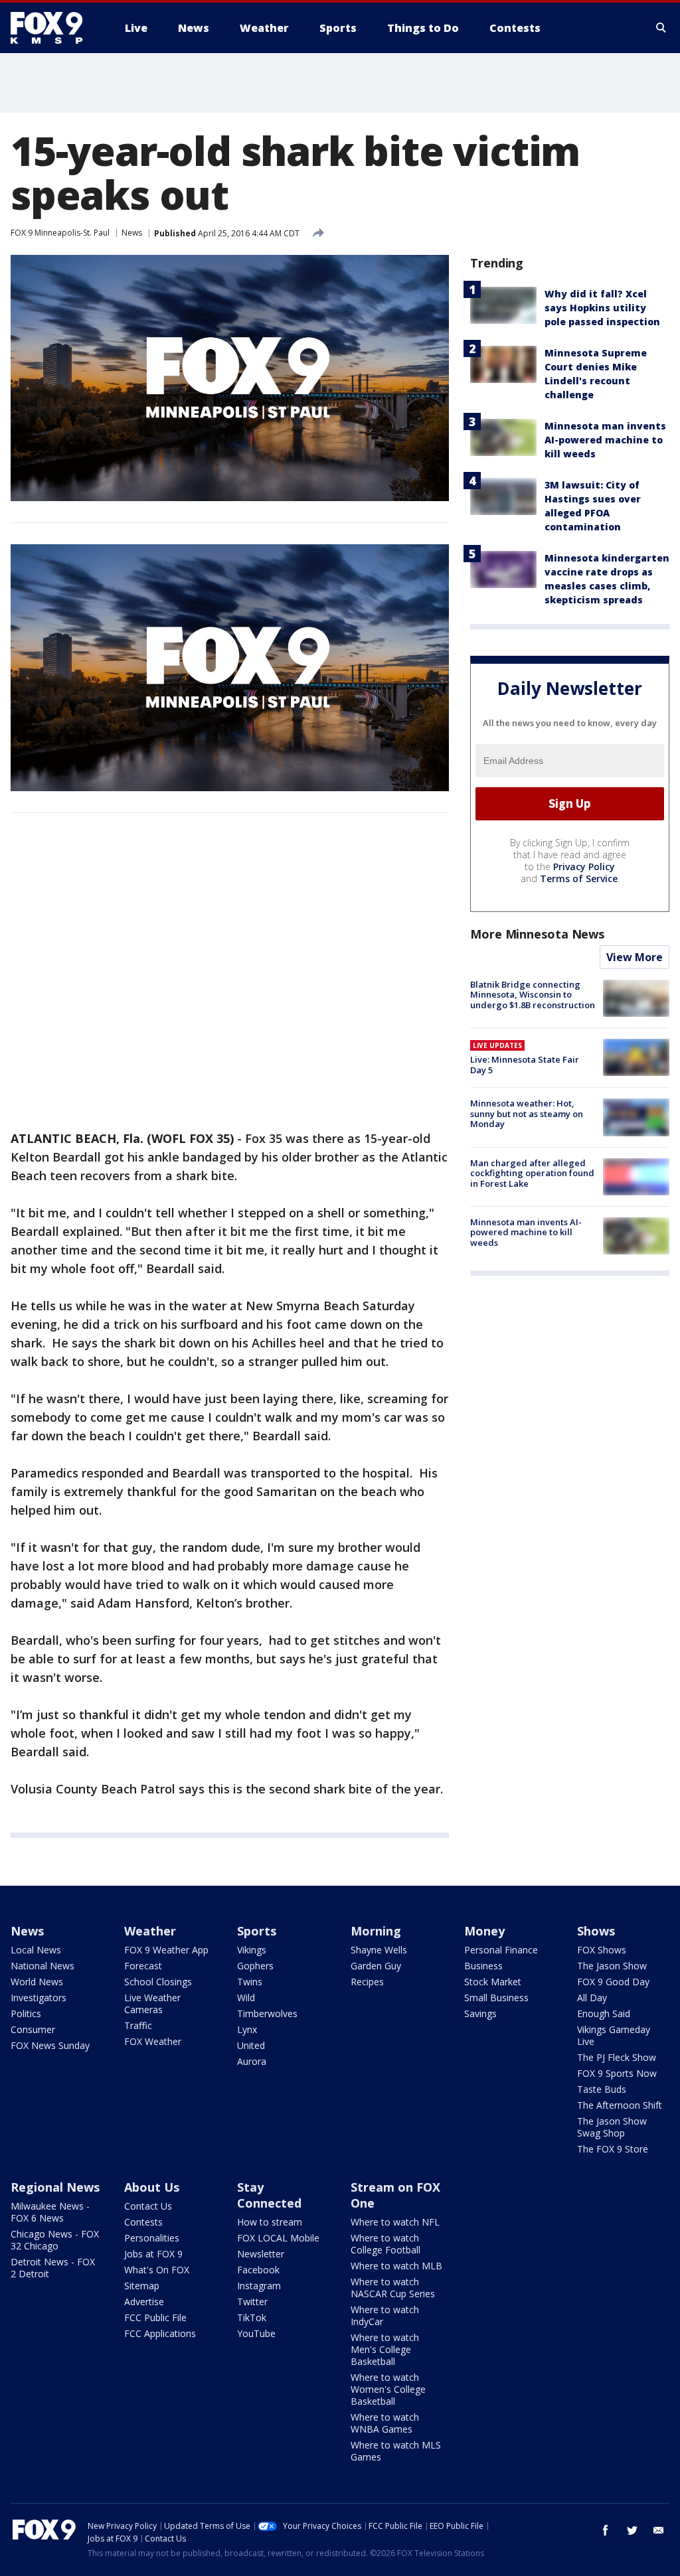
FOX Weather (153, 2041)
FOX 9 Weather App (166, 1950)
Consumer (33, 2029)
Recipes (367, 1982)
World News (37, 1982)
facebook (606, 2530)
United (251, 2045)
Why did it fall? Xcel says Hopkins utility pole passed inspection (602, 308)
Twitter (252, 2302)
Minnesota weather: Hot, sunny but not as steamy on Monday (527, 1113)
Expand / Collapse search (661, 28)
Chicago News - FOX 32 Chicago (55, 2240)
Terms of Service (579, 878)
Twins (250, 1982)
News (132, 233)
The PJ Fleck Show (617, 2057)
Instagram (259, 2286)
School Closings (158, 1982)
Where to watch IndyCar (385, 2315)
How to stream (270, 2222)
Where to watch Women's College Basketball (388, 2389)
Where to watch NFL (395, 2222)
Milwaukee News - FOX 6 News (50, 2212)
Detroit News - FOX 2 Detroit (53, 2268)
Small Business (496, 1998)
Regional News (55, 2187)
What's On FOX (157, 2270)
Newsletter (261, 2254)
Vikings (252, 1950)
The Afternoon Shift (620, 2105)
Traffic (138, 2025)
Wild (246, 1998)
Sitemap (142, 2286)
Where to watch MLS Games (396, 2451)
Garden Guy (376, 1966)
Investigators (39, 1998)
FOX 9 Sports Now (617, 2073)
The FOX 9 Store (613, 2149)
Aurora (252, 2061)
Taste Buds (602, 2089)
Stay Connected (269, 2195)
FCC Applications (160, 2333)
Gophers (255, 1966)
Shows (596, 1931)
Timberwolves (267, 2013)
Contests (143, 2222)
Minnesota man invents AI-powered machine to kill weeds (605, 440)
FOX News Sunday (50, 2045)
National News (42, 1966)
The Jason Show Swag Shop (612, 2127)
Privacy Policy (584, 867)
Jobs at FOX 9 (153, 2254)
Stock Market (493, 1982)
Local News (36, 1950)
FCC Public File (155, 2317)
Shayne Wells (379, 1950)
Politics (26, 2013)
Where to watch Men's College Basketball (385, 2349)
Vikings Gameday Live (614, 2035)
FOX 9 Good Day (613, 1982)
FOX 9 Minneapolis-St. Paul (60, 233)
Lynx (247, 2029)
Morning (376, 1931)
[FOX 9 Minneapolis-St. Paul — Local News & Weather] (54, 28)
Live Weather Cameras (152, 2004)
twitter (632, 2530)
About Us (152, 2187)
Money (484, 1931)
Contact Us (148, 2206)
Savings (480, 2013)
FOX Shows (602, 1950)
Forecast (143, 1966)
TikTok (252, 2317)
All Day (592, 1998)
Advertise (144, 2302)
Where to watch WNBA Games (385, 2423)
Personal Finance (501, 1950)
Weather (150, 1931)
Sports (257, 1931)
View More (635, 957)
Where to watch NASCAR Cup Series (393, 2288)
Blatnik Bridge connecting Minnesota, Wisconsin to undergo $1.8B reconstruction (533, 995)
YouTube (256, 2333)
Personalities (152, 2238)
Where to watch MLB (396, 2266)
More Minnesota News (537, 934)
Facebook (258, 2270)
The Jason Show (612, 1966)
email (659, 2530)
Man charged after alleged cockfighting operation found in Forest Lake (532, 1173)
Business (483, 1966)
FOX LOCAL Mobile (278, 2238)
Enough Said (604, 2013)
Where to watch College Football (385, 2244)
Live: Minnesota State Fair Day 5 (525, 1065)
